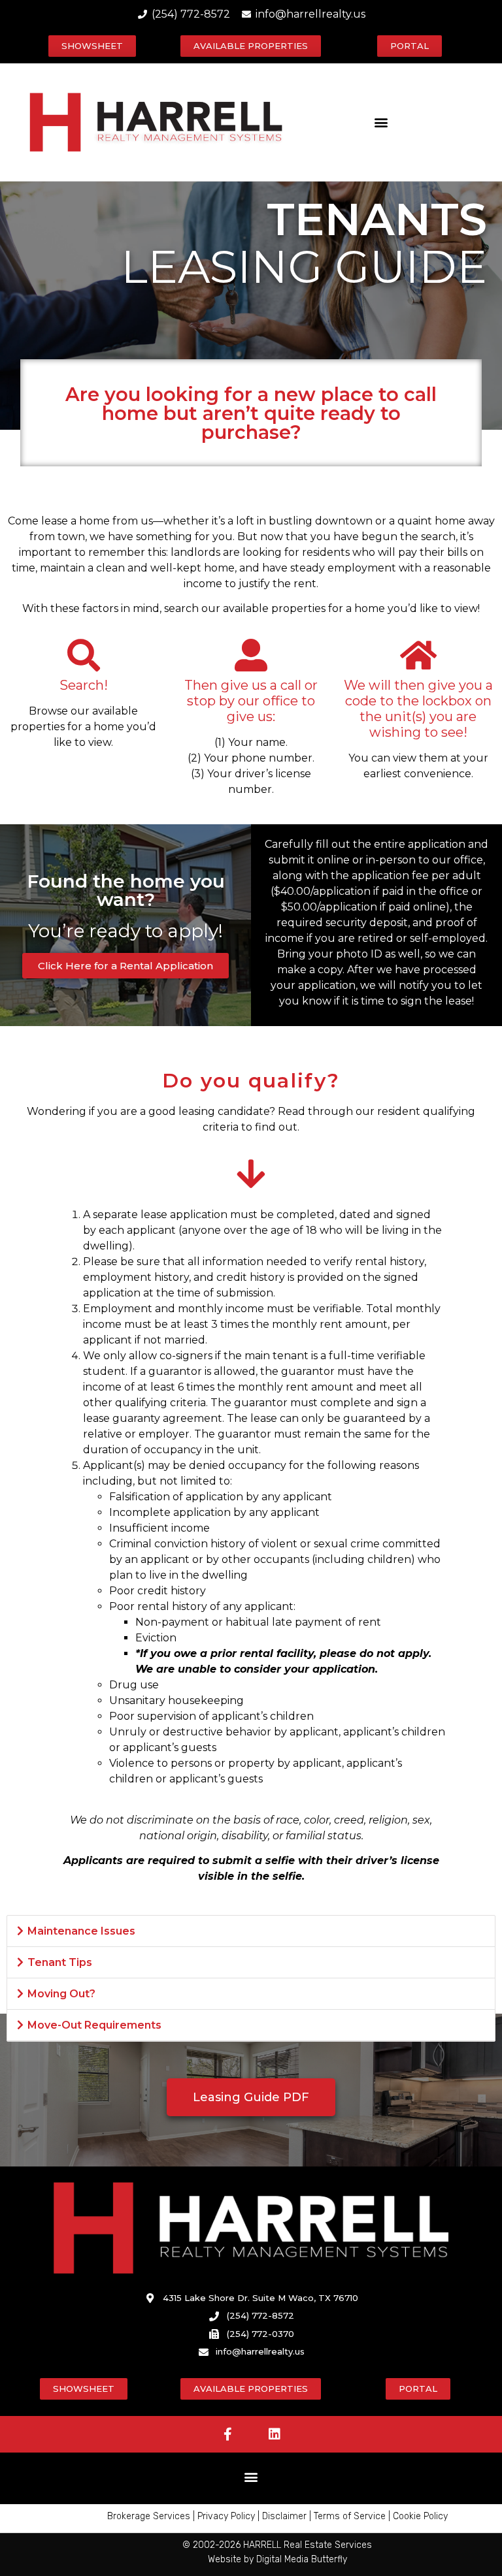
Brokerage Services (149, 2516)
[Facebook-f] (228, 2434)
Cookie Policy (420, 2516)
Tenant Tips (60, 1962)
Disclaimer (284, 2516)
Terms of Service (350, 2516)
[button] (381, 122)
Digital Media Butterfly (302, 2559)
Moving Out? (61, 1994)
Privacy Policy (226, 2516)
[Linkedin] (275, 2434)
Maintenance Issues (81, 1931)
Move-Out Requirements (94, 2025)
